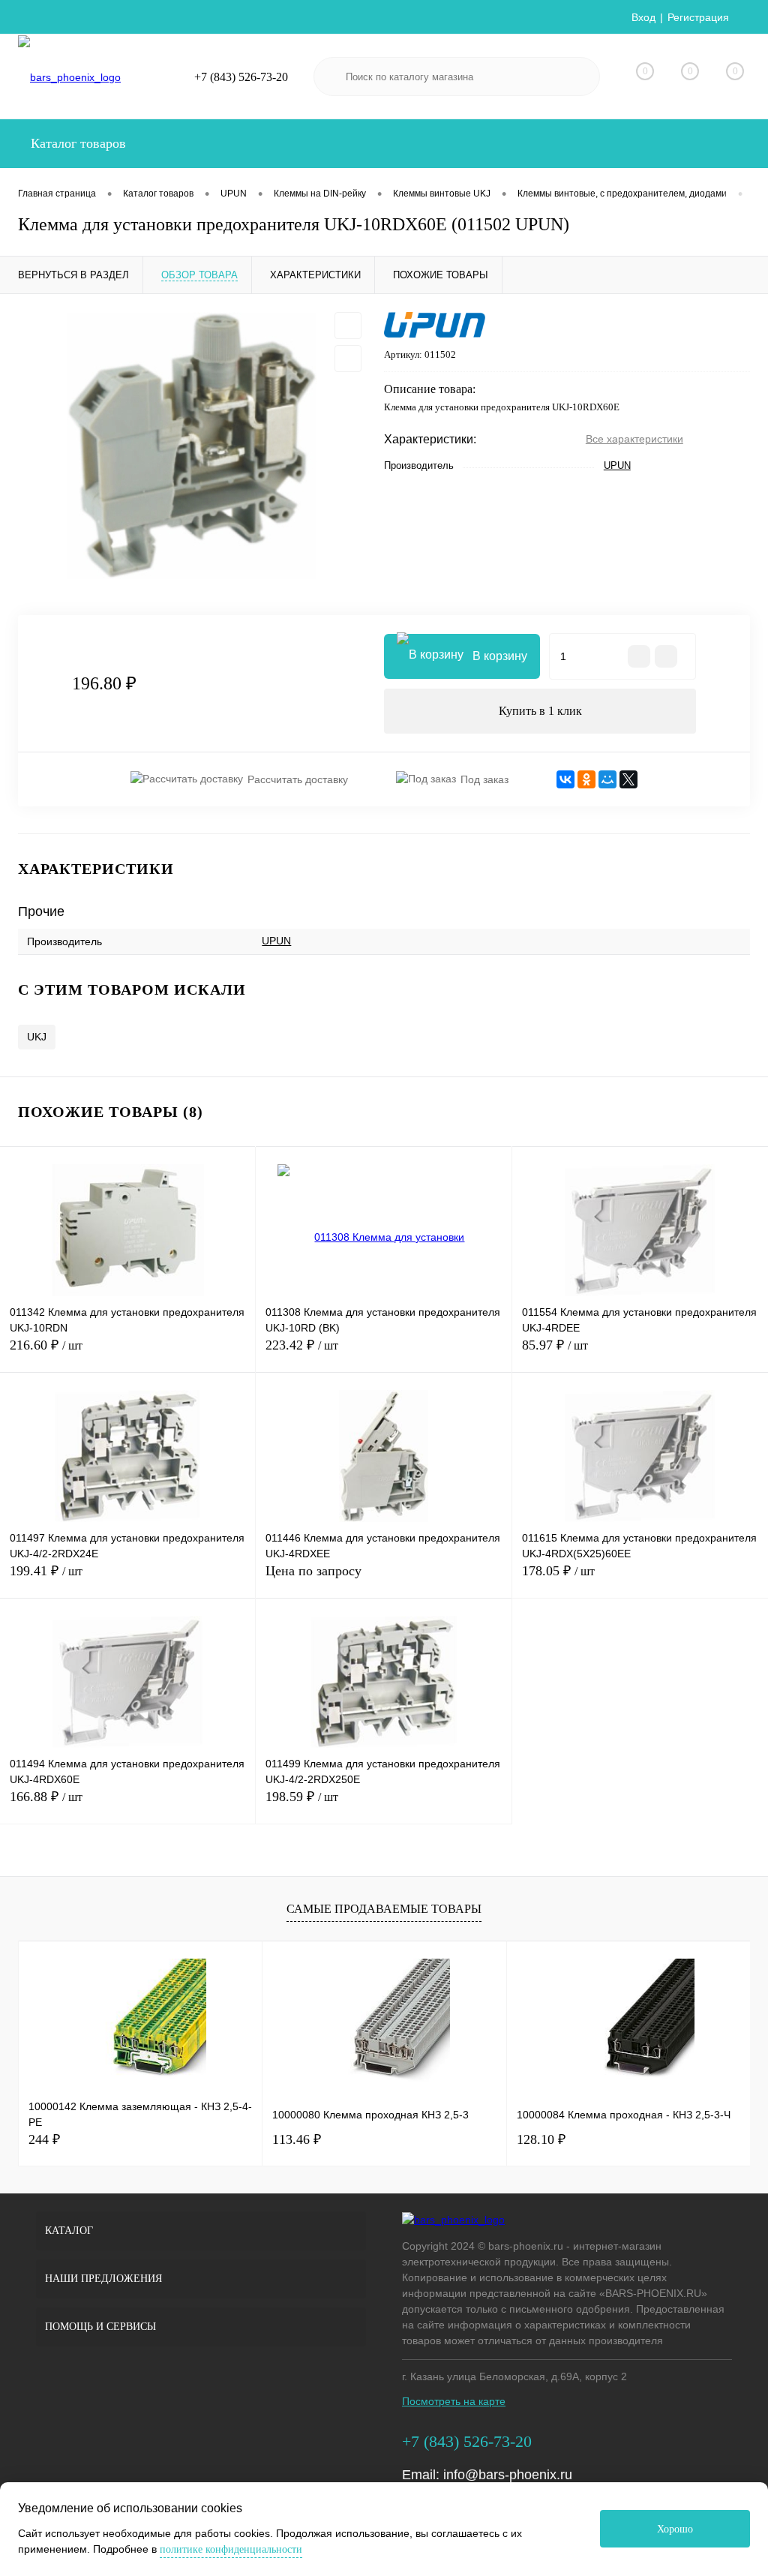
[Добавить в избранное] (348, 326)
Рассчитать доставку (298, 779)
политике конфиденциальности (231, 2549)
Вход (643, 17)
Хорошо (675, 2529)
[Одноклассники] (586, 779)
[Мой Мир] (607, 779)
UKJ (37, 1037)
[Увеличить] (192, 446)
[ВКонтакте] (565, 779)
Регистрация (698, 17)
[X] (628, 779)
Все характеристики (634, 439)
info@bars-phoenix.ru (508, 2475)
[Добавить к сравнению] (348, 359)
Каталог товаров (76, 143)
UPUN (617, 465)
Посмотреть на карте (454, 2401)
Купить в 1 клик (540, 711)
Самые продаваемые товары (384, 1909)
